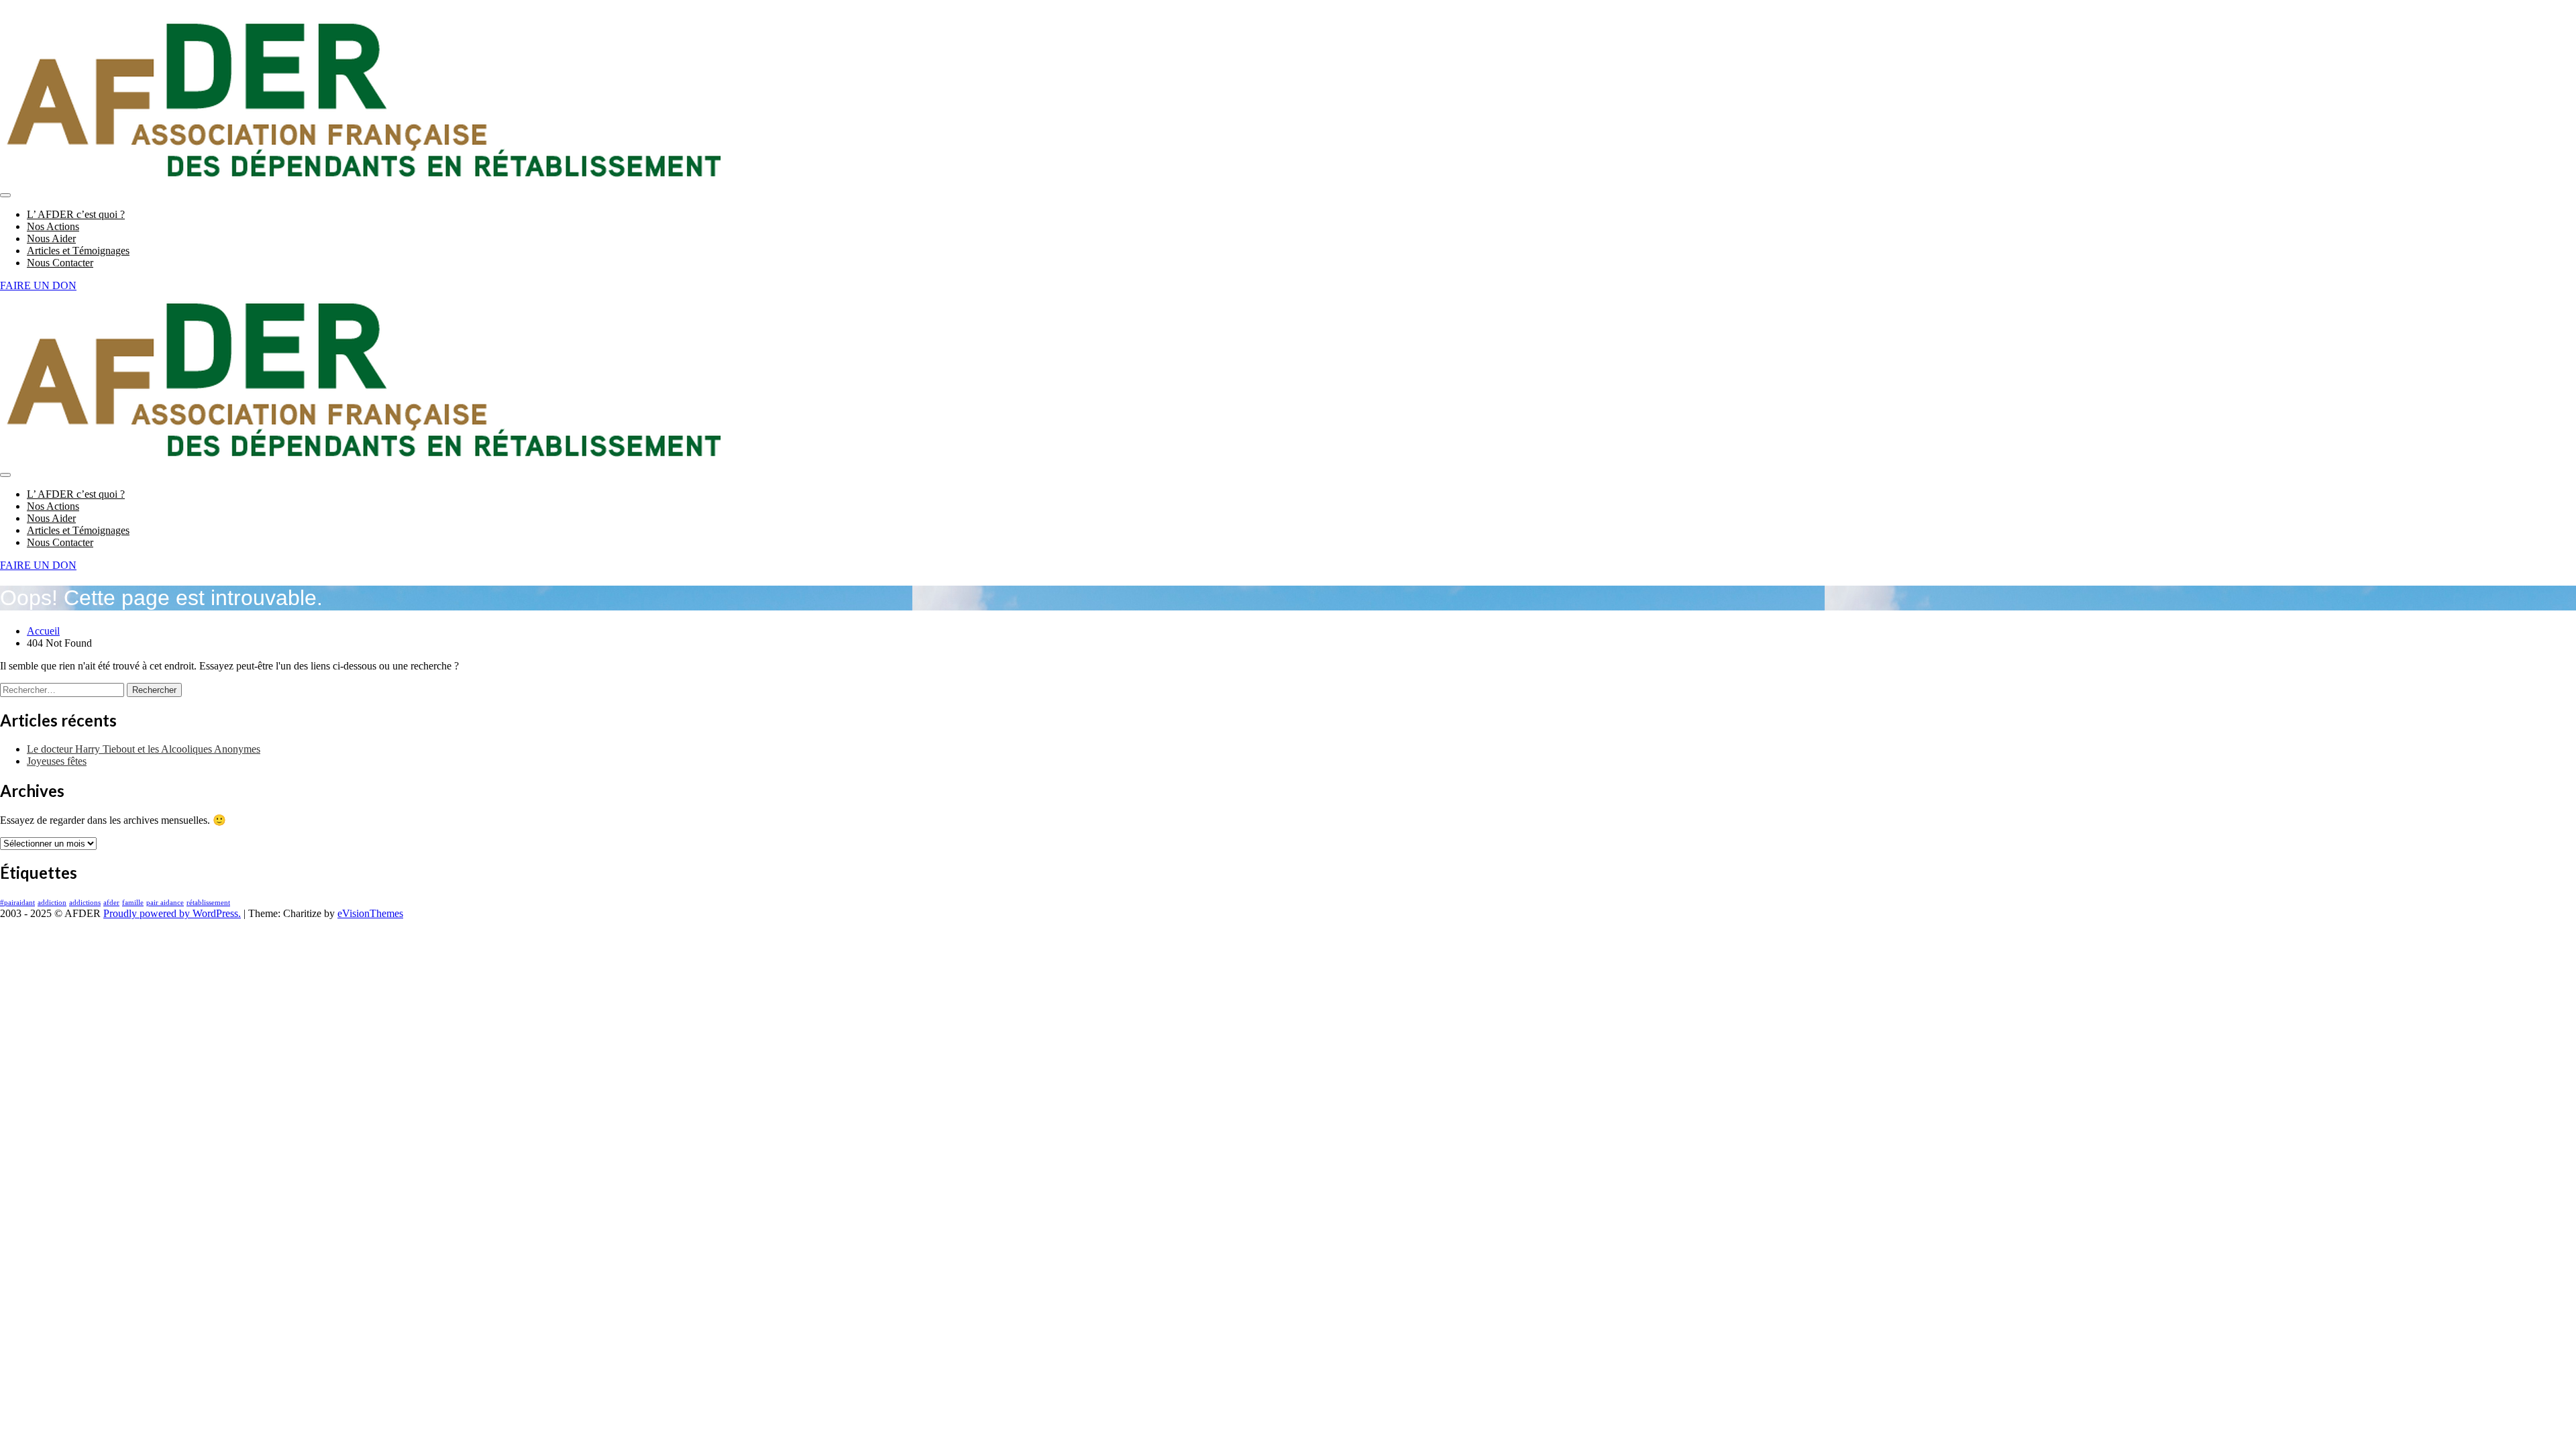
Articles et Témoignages (78, 251)
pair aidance (165, 903)
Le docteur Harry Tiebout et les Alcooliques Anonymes (144, 749)
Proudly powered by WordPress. (172, 913)
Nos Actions (53, 226)
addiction (52, 903)
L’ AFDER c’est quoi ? (76, 214)
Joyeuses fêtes (57, 761)
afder (111, 903)
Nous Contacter (60, 263)
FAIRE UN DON (38, 285)
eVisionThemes (370, 913)
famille (133, 903)
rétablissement (208, 903)
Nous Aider (51, 238)
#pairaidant (17, 903)
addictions (85, 903)
